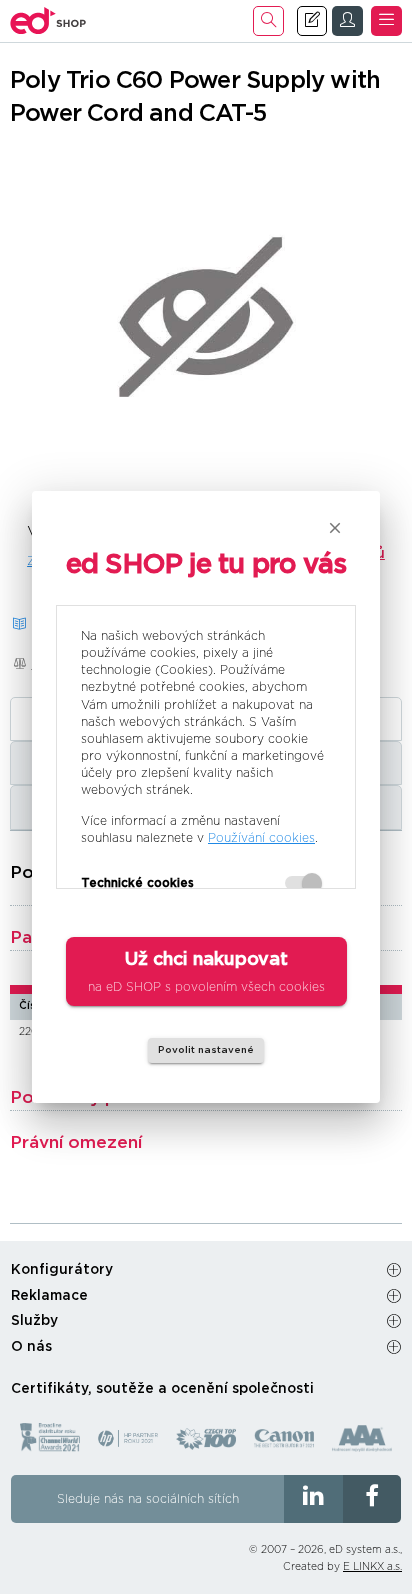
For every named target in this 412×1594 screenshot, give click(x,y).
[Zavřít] (335, 528)
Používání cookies (261, 838)
